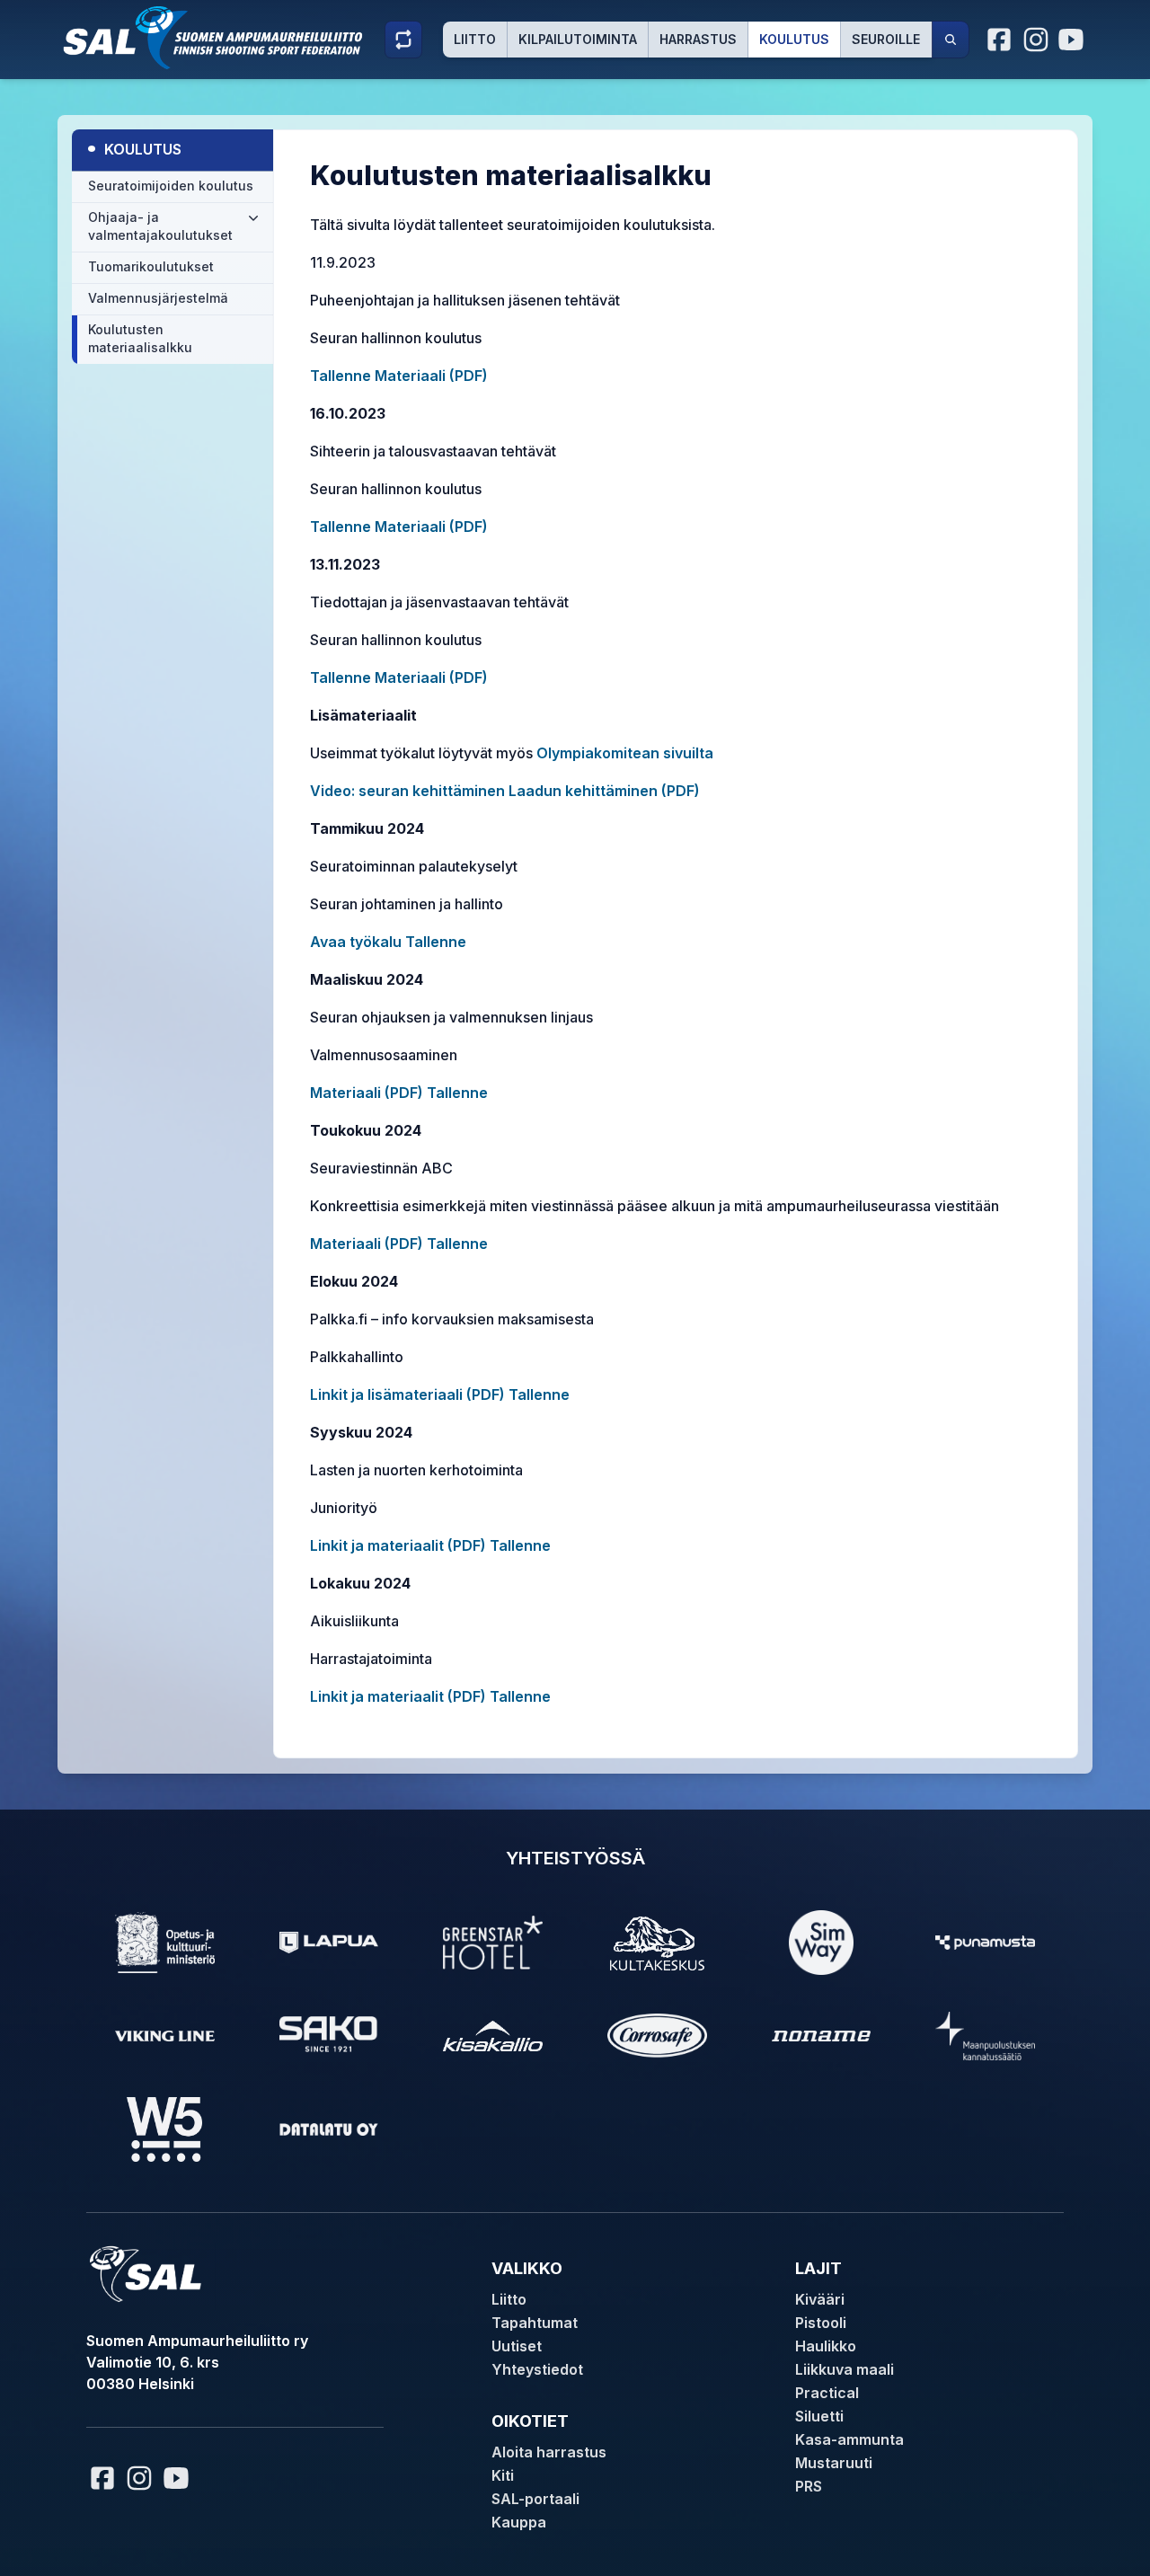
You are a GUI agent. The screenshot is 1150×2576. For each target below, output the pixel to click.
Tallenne (341, 376)
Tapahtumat (535, 2323)
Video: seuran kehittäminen (407, 791)
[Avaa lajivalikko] (403, 40)
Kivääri (820, 2299)
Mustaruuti (834, 2463)
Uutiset (517, 2346)
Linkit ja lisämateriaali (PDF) (407, 1394)
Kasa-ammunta (849, 2439)
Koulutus (794, 39)
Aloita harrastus (549, 2452)
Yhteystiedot (537, 2369)
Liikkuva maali (845, 2369)
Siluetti (819, 2416)
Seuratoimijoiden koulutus (171, 186)
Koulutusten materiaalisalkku (140, 338)
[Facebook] (1000, 40)
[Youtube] (1074, 40)
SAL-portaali (535, 2499)
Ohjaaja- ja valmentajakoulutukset (160, 226)
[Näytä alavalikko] (253, 217)
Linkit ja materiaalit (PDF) (398, 1545)
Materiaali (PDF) (429, 376)
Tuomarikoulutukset (151, 266)
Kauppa (519, 2522)
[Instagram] (1036, 40)
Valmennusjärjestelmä (158, 298)
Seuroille (886, 39)
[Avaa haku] (951, 40)
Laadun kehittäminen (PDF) (604, 791)
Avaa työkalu (356, 942)
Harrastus (698, 39)
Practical (827, 2393)
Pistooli (821, 2323)
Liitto (475, 39)
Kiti (503, 2475)
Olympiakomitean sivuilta (625, 753)
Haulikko (826, 2346)
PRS (809, 2486)
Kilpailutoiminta (578, 39)
